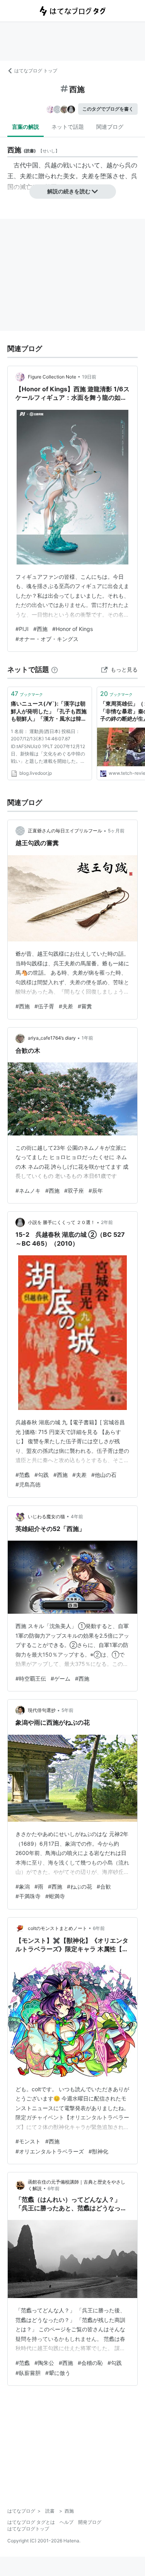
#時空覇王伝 (31, 1678)
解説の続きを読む (69, 191)
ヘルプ (67, 2522)
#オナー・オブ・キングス (47, 639)
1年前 (87, 1038)
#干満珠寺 (28, 1896)
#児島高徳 (28, 1484)
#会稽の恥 (90, 2363)
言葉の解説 (26, 127)
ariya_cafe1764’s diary (52, 1038)
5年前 (67, 1710)
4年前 (77, 1516)
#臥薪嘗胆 (28, 2373)
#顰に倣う (58, 2373)
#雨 (39, 1886)
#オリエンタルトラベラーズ (50, 2151)
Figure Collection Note (52, 377)
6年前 (99, 1928)
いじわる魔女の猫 (46, 1516)
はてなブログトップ (28, 2529)
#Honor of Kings (72, 629)
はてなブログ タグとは (31, 2522)
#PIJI (22, 629)
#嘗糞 (85, 1006)
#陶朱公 (44, 2363)
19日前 (89, 377)
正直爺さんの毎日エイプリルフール (65, 831)
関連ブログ (110, 127)
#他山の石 (104, 1475)
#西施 (40, 629)
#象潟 (23, 1886)
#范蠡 (23, 1475)
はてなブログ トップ (36, 71)
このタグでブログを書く (108, 109)
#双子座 (74, 1191)
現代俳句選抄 (42, 1710)
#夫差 (66, 1006)
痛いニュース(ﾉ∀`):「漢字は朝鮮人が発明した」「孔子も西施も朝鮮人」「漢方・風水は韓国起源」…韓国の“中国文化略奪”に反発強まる (49, 712)
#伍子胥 (44, 1006)
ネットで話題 (68, 127)
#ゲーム (61, 1678)
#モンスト (28, 2141)
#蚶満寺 (55, 1896)
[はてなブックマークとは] (55, 669)
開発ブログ (90, 2522)
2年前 (107, 1222)
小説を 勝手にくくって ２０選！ (61, 1222)
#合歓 (104, 1886)
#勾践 (42, 1475)
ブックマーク (27, 694)
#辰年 (96, 1191)
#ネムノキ (28, 1191)
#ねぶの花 (79, 1886)
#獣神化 (98, 2151)
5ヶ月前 (116, 831)
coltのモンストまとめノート (57, 1928)
